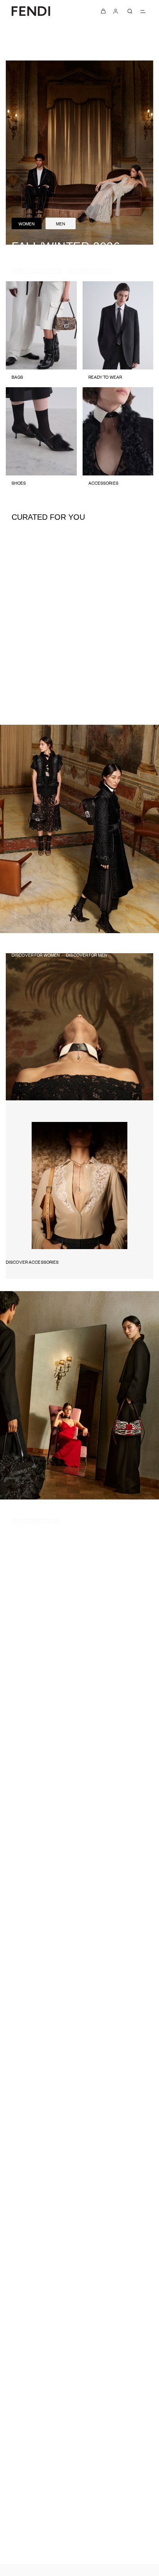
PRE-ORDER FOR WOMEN (37, 271)
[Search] (130, 11)
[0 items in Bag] (103, 11)
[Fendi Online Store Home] (31, 11)
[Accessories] (118, 440)
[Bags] (41, 334)
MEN (61, 223)
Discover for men (87, 955)
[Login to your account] (116, 11)
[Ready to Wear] (118, 334)
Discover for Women (36, 955)
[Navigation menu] (143, 11)
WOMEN (27, 223)
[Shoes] (41, 440)
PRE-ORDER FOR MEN (90, 271)
